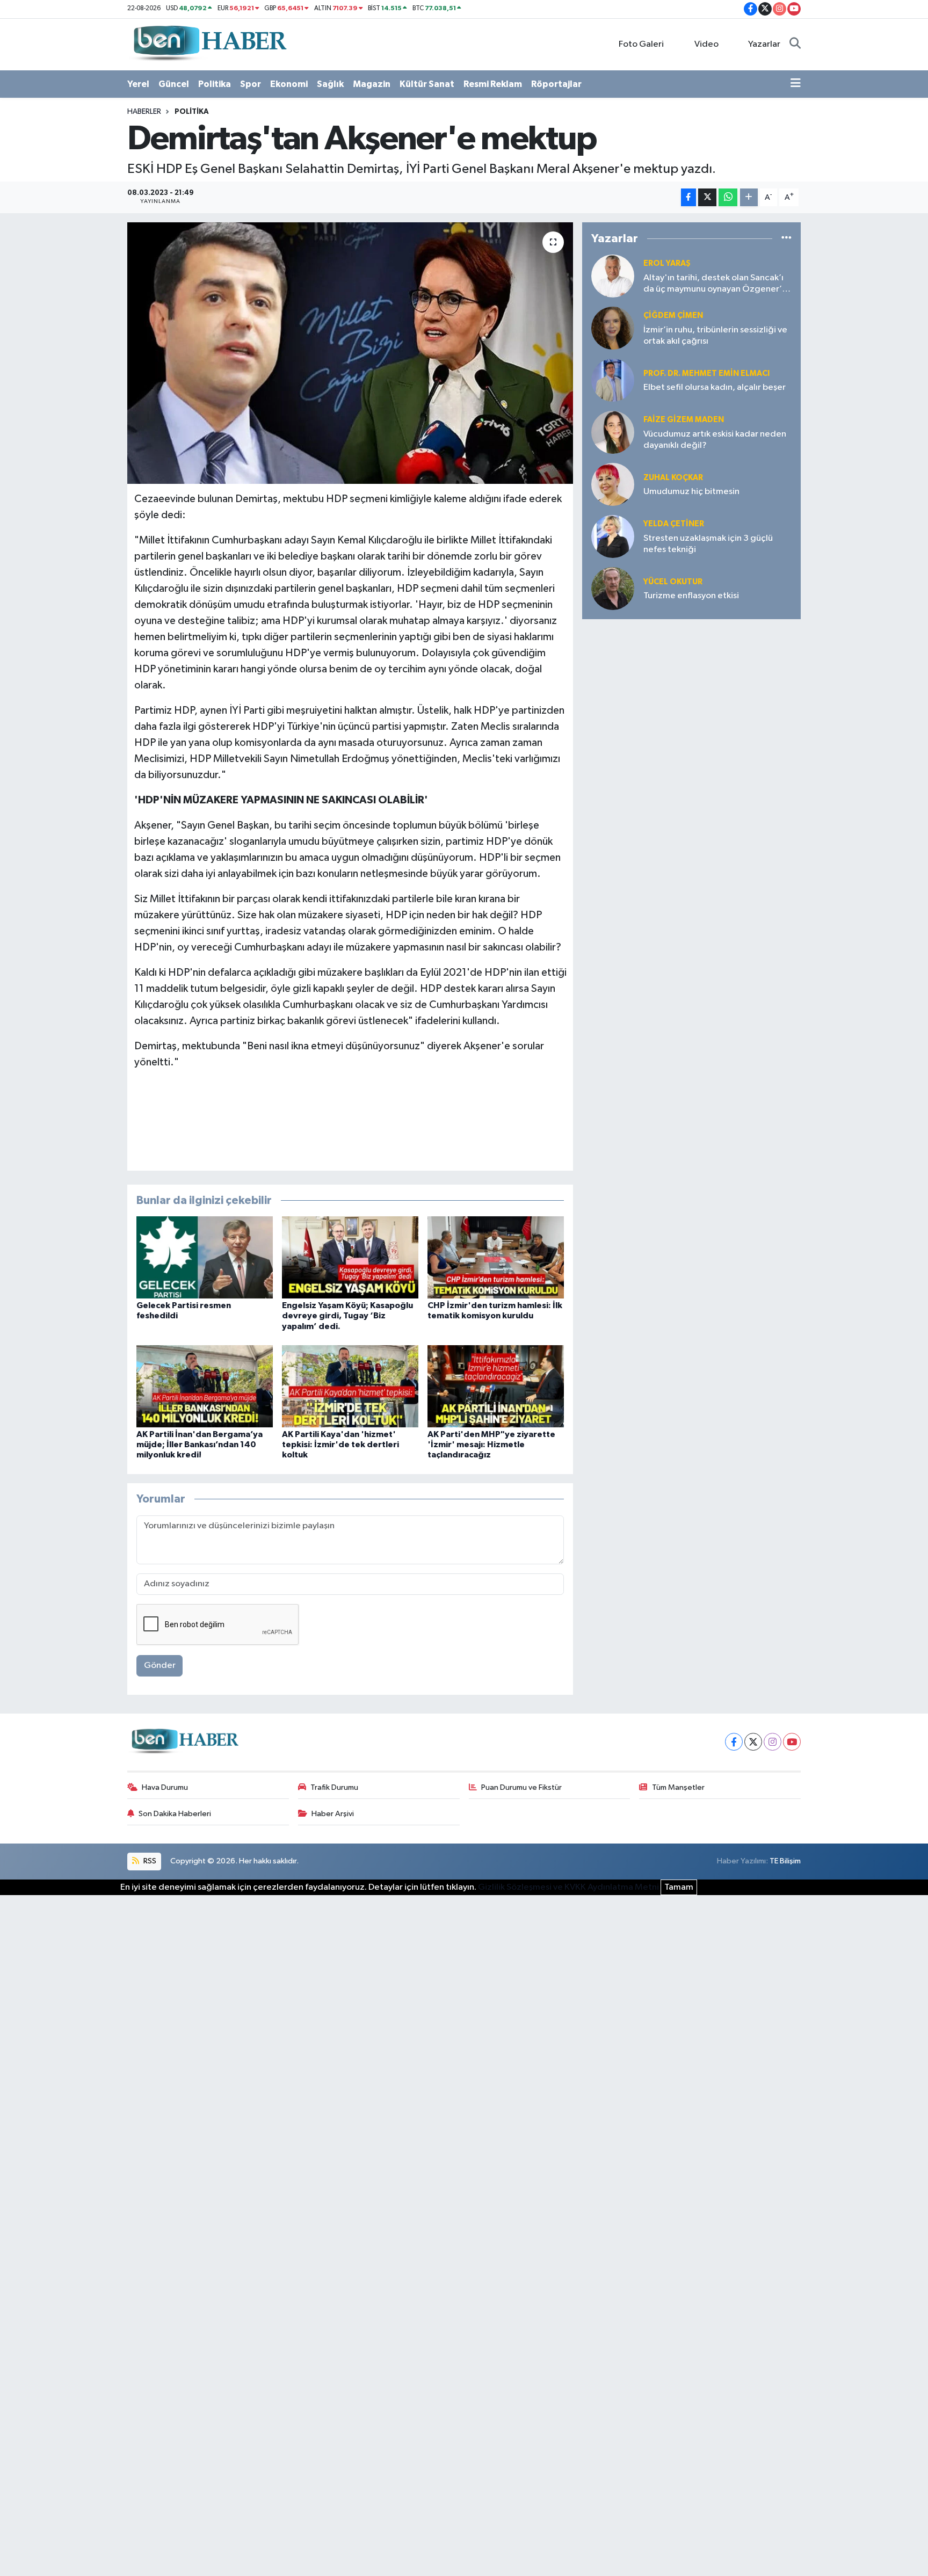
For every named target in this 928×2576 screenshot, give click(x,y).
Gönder (160, 1666)
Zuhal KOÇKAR (673, 478)
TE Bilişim (785, 1861)
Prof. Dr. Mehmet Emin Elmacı (706, 373)
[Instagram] (773, 1742)
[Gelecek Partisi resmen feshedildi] (205, 1257)
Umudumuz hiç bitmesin (691, 492)
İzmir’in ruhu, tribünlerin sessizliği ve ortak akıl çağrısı (715, 336)
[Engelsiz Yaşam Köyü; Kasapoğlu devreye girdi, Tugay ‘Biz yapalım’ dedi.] (350, 1257)
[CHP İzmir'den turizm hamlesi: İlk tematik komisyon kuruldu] (496, 1257)
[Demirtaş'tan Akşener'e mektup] (350, 353)
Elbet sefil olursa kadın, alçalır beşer (715, 387)
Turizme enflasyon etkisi (691, 596)
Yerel (138, 84)
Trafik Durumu (334, 1787)
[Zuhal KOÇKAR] (613, 485)
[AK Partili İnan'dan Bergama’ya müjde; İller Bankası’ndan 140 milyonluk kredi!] (205, 1386)
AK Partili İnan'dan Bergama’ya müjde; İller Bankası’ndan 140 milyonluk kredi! (200, 1445)
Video (706, 44)
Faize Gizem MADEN (684, 420)
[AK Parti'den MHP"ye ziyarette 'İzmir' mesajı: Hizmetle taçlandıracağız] (496, 1386)
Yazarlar (764, 44)
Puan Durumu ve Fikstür (521, 1787)
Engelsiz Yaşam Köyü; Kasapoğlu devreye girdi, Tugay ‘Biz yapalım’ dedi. (347, 1316)
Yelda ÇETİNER (674, 524)
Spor (251, 84)
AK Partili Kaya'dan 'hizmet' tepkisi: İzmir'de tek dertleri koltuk (340, 1445)
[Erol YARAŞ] (613, 276)
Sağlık (330, 84)
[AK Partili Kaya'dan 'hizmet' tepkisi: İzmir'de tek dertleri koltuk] (350, 1386)
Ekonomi (289, 84)
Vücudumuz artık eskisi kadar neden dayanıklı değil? (715, 440)
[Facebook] (734, 1742)
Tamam (679, 1887)
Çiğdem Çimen (673, 315)
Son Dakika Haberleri (175, 1814)
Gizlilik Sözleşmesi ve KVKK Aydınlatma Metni (568, 1887)
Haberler (144, 112)
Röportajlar (556, 84)
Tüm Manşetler (678, 1787)
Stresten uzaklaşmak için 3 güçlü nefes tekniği (708, 544)
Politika (215, 84)
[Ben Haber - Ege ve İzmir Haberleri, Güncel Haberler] (209, 44)
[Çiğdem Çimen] (613, 328)
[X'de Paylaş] (707, 197)
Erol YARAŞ (667, 263)
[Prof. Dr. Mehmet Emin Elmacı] (613, 380)
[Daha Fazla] (749, 197)
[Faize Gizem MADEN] (613, 433)
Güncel (174, 84)
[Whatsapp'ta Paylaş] (728, 197)
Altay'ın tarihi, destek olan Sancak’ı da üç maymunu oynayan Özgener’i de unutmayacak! (714, 284)
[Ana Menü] (796, 84)
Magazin (372, 84)
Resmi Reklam (493, 84)
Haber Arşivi (333, 1814)
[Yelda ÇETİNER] (613, 537)
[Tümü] (786, 239)
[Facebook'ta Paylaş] (688, 197)
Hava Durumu (165, 1787)
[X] (753, 1742)
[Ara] (795, 45)
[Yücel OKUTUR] (613, 589)
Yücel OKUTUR (673, 582)
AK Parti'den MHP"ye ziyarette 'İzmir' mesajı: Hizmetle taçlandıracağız (491, 1445)
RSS (149, 1861)
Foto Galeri (641, 44)
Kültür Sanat (427, 84)
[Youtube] (792, 1742)
